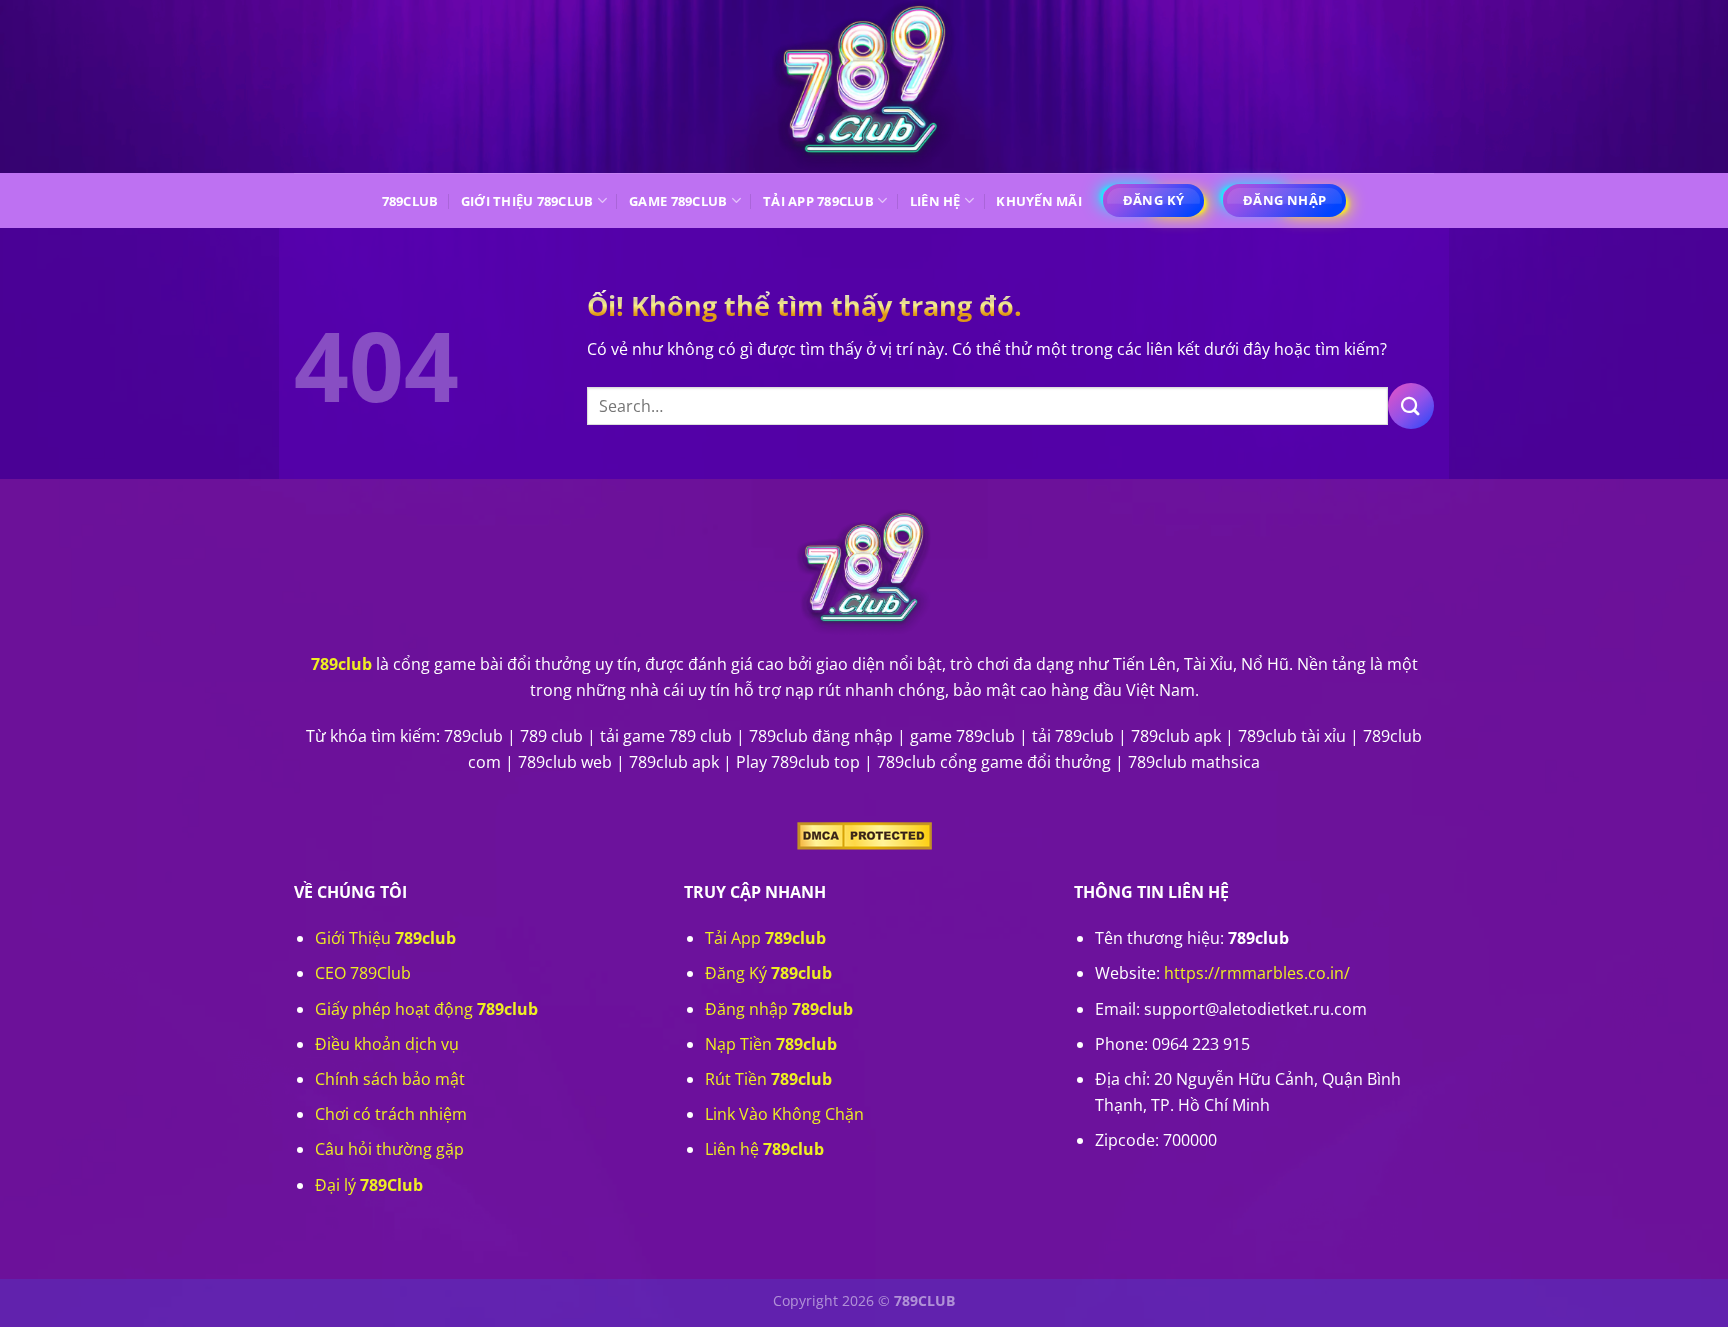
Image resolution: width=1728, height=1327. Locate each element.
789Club (410, 201)
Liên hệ (935, 201)
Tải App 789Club (818, 201)
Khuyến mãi (1039, 201)
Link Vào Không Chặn (784, 1114)
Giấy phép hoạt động (426, 1009)
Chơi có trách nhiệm (391, 1114)
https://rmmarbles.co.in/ (1257, 973)
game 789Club (678, 201)
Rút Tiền (768, 1079)
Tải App (765, 938)
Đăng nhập (779, 1009)
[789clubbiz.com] (864, 86)
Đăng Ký (768, 973)
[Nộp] (1411, 405)
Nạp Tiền (771, 1044)
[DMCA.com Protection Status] (864, 834)
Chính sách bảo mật (390, 1079)
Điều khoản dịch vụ (387, 1044)
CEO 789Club (363, 973)
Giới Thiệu (385, 938)
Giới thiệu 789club (527, 201)
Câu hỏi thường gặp (389, 1149)
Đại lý (369, 1185)
